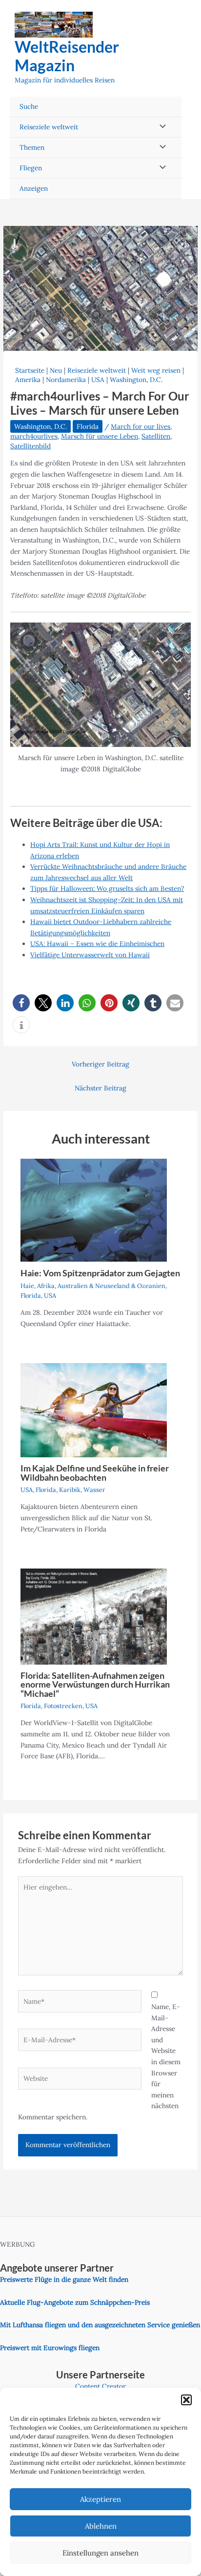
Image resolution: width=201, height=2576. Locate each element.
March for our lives (141, 426)
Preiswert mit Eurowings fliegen (50, 2348)
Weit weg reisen (156, 370)
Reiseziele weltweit (49, 127)
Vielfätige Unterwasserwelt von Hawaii (90, 955)
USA (98, 380)
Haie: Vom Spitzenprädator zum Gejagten (100, 1273)
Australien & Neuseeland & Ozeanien (111, 1286)
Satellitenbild (30, 446)
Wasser (94, 1489)
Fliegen (31, 168)
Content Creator (100, 2386)
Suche (29, 106)
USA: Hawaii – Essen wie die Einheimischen (97, 944)
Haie (27, 1286)
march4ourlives (34, 436)
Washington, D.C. (136, 380)
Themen (32, 147)
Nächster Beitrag (100, 1088)
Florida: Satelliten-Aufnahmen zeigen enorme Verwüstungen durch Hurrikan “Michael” (95, 1684)
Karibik (70, 1489)
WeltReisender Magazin (67, 56)
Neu (56, 370)
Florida (88, 426)
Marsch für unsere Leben (100, 436)
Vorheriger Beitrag (100, 1064)
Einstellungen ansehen (100, 2553)
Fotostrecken (63, 1706)
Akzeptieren (100, 2499)
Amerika (28, 380)
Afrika (46, 1286)
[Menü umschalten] (160, 127)
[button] (186, 2400)
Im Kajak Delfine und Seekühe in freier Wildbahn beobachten (95, 1472)
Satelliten (156, 436)
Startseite (30, 370)
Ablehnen (101, 2526)
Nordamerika (66, 380)
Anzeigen (34, 188)
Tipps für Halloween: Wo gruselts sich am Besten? (107, 888)
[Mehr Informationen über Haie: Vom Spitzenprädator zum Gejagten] (94, 1209)
